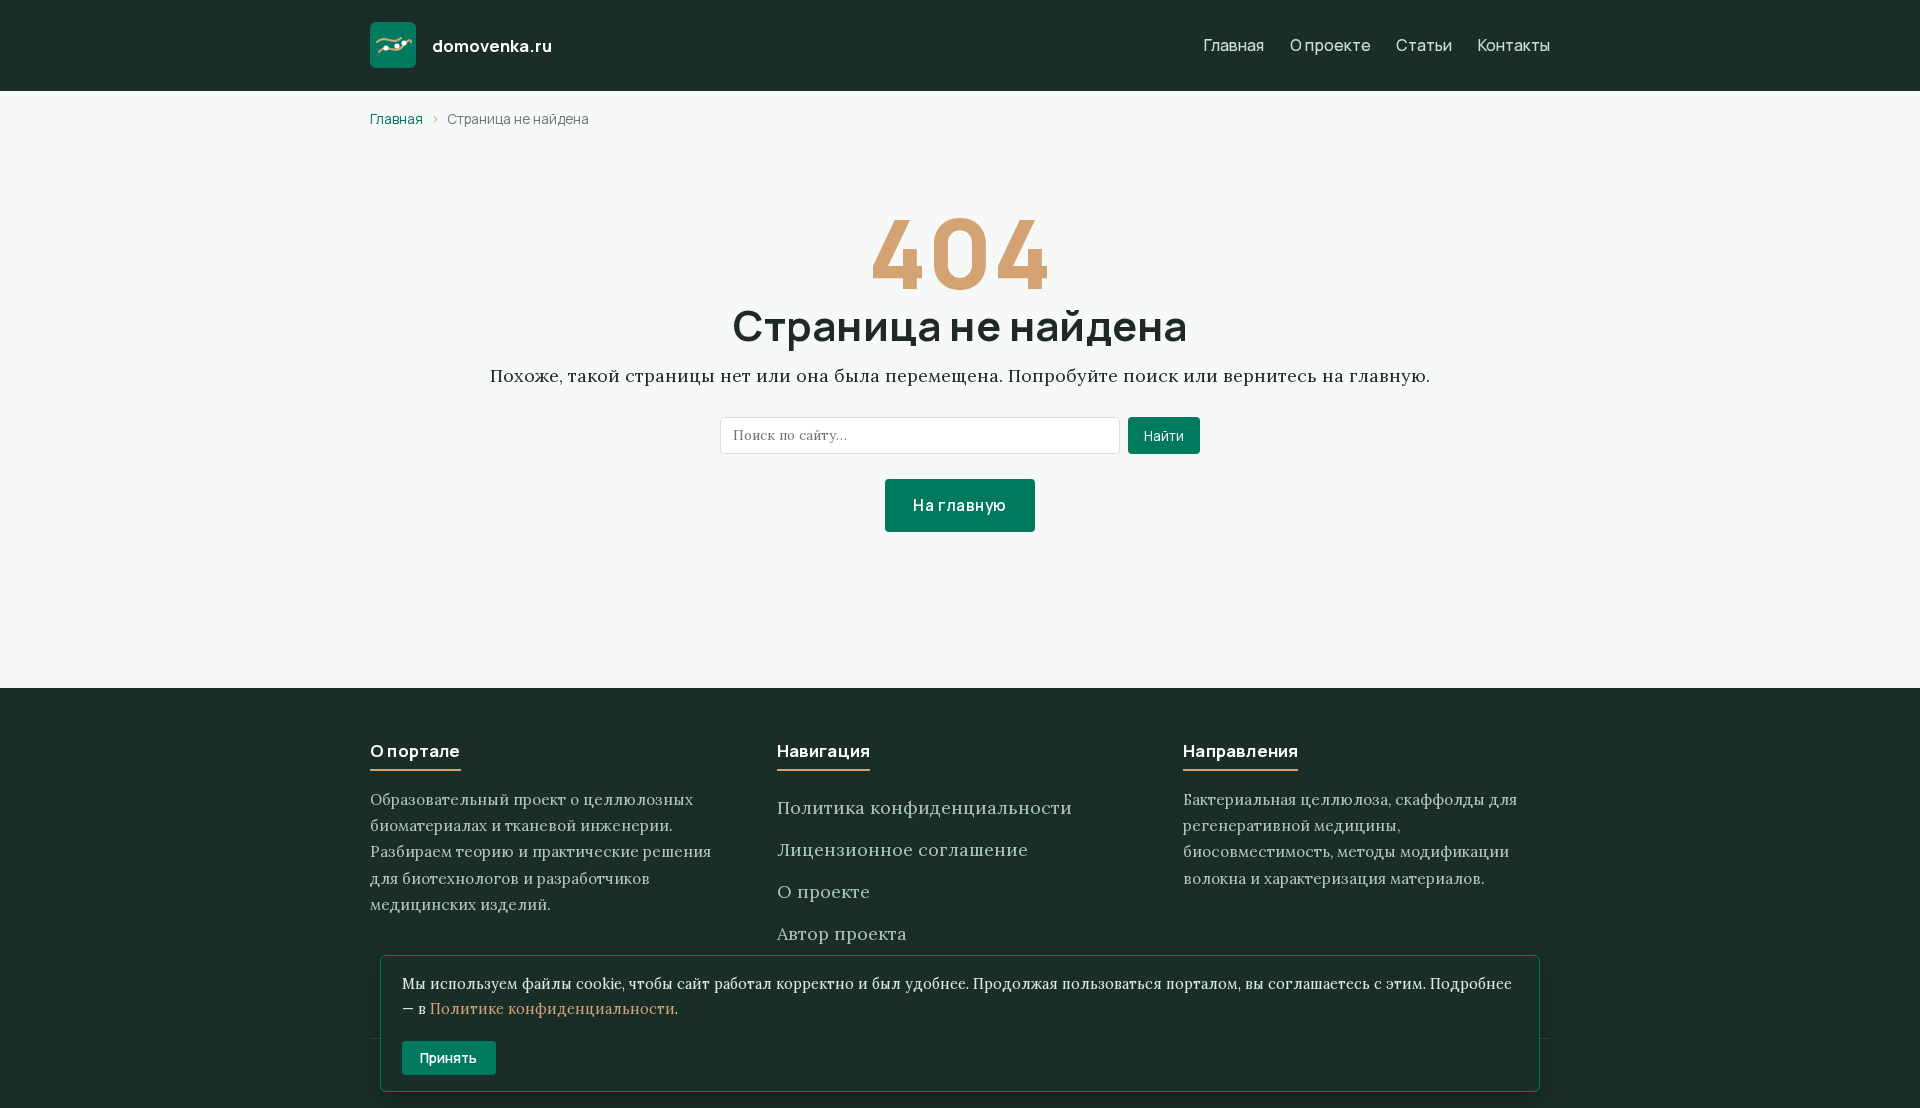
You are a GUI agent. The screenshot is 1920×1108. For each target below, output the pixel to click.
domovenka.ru (492, 45)
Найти (1164, 436)
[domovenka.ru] (393, 45)
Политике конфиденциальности (552, 1009)
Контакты (1514, 45)
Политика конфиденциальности (924, 807)
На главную (960, 505)
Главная (1234, 45)
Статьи (1424, 45)
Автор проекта (842, 933)
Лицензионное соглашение (902, 849)
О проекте (1330, 45)
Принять (448, 1058)
